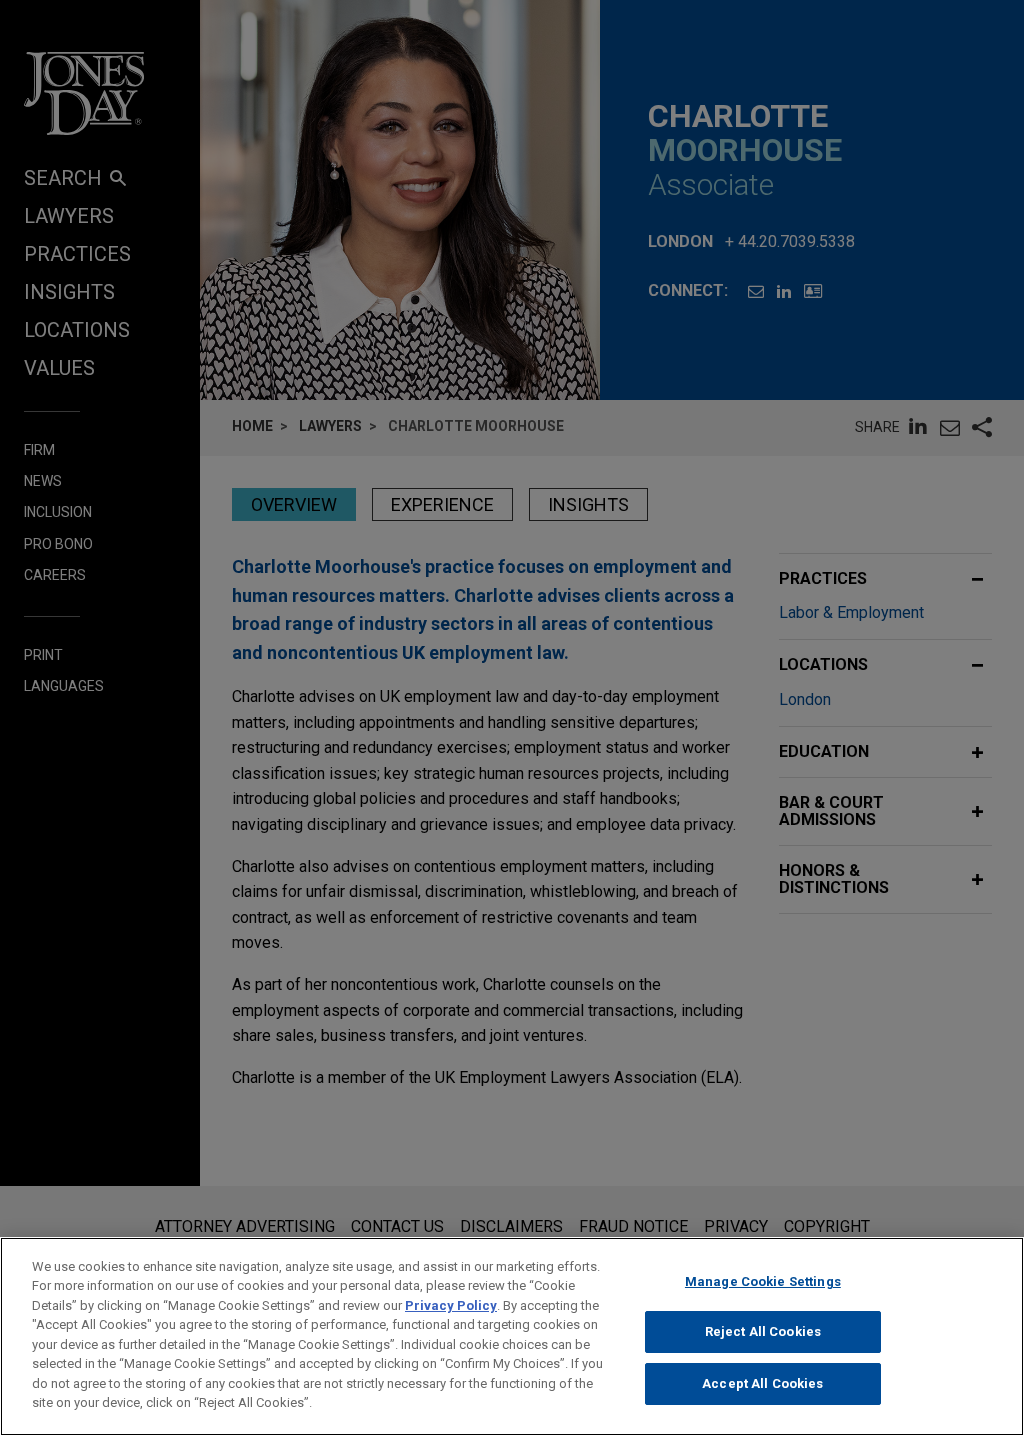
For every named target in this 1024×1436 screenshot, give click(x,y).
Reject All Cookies (763, 1331)
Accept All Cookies (762, 1383)
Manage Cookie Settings (763, 1281)
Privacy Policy (451, 1305)
